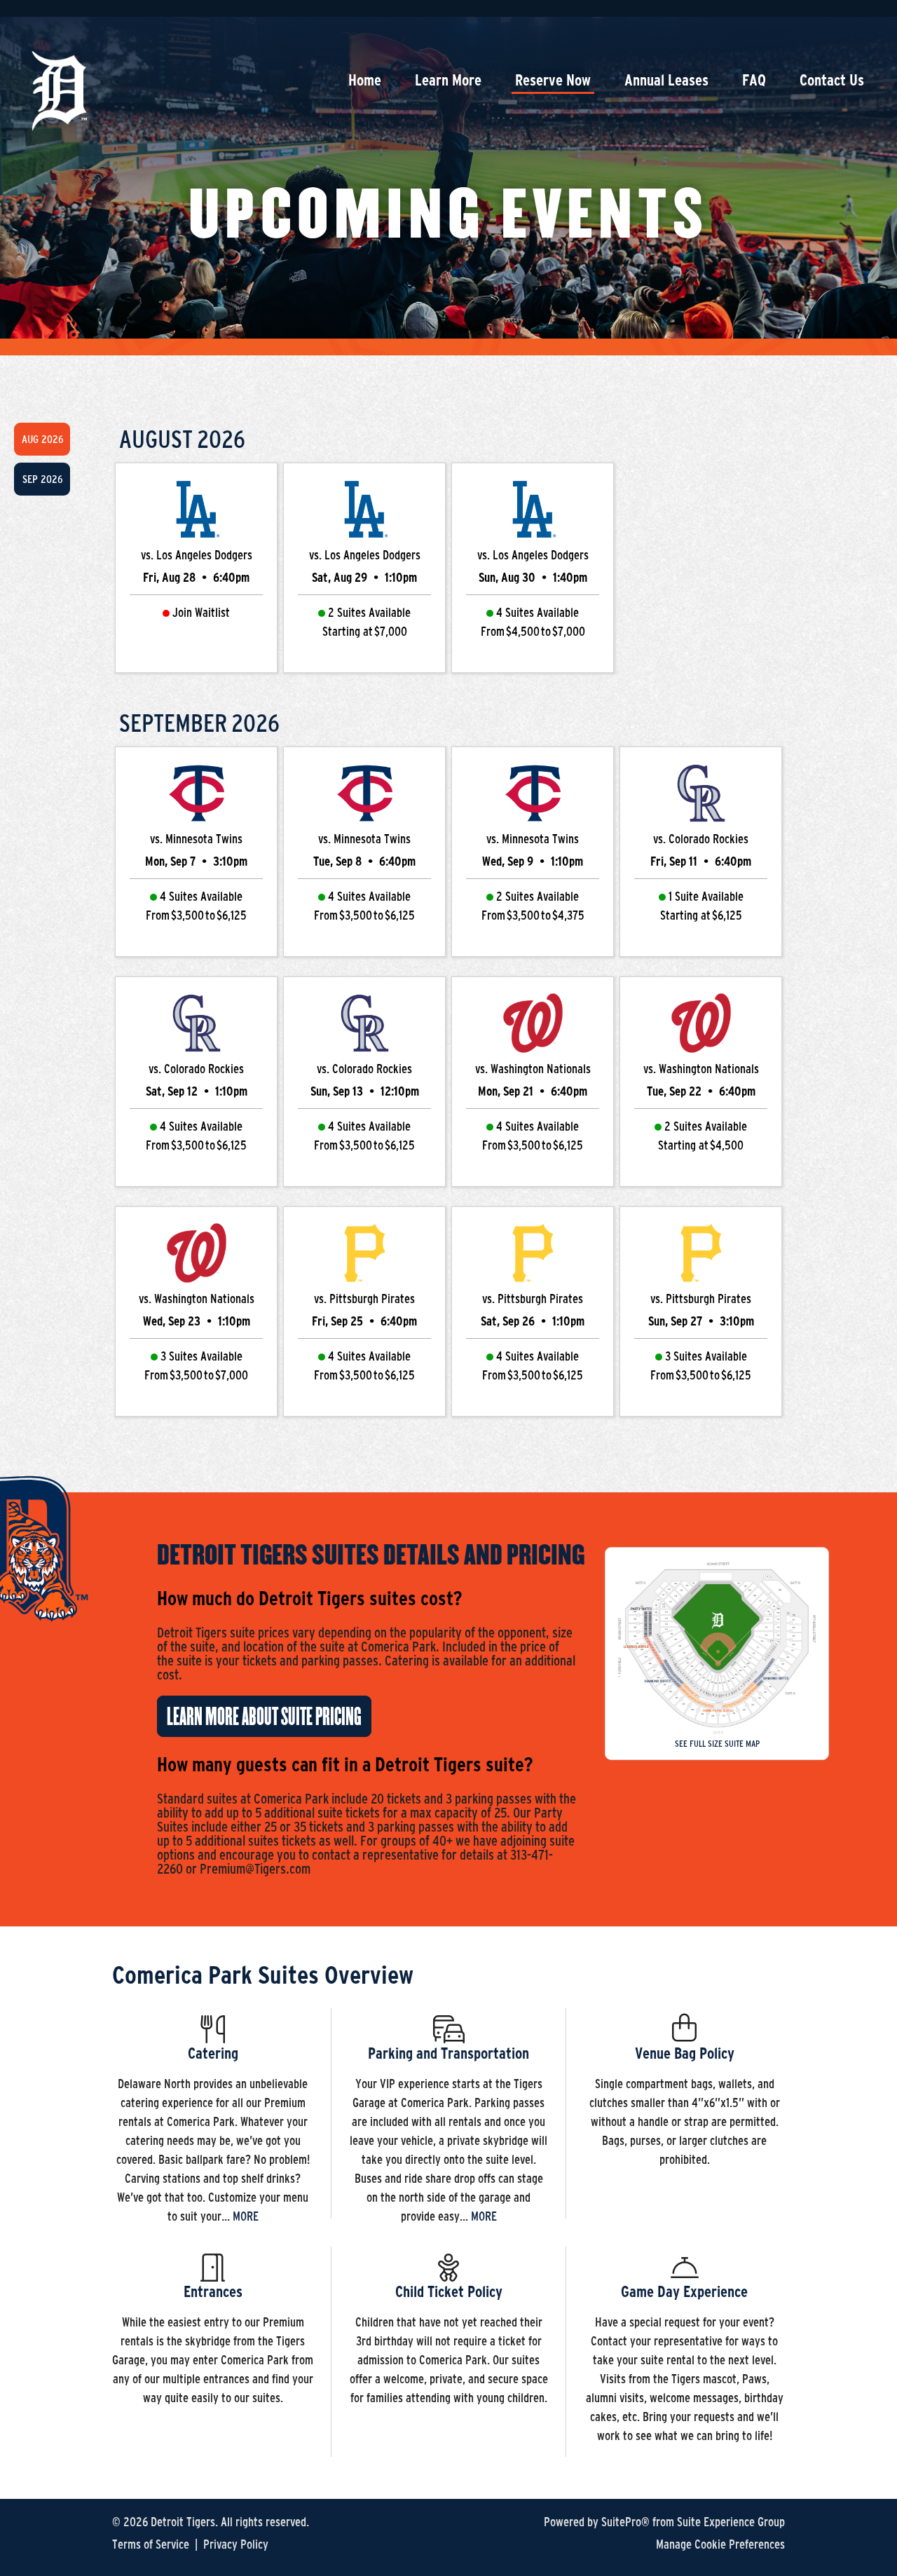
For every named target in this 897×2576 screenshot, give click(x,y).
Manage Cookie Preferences (720, 2544)
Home (365, 80)
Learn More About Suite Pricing (264, 1717)
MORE (246, 2216)
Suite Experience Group (731, 2522)
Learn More (448, 80)
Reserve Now (553, 80)
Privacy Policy (236, 2544)
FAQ (754, 80)
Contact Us (832, 80)
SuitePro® (625, 2522)
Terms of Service (151, 2544)
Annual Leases (666, 80)
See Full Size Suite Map (717, 1744)
